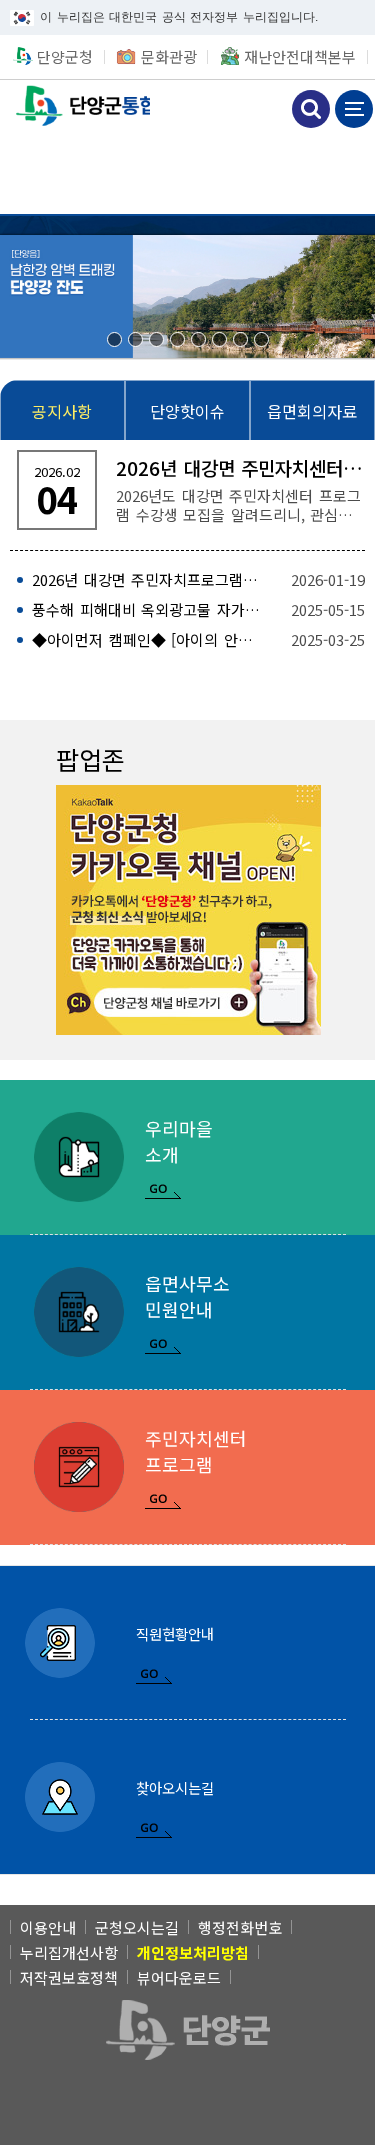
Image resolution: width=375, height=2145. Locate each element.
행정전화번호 (240, 1927)
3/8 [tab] (156, 339)
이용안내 (48, 1927)
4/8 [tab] (177, 339)
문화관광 (169, 56)
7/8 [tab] (240, 339)
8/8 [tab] (261, 339)
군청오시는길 (137, 1927)
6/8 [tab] (219, 339)
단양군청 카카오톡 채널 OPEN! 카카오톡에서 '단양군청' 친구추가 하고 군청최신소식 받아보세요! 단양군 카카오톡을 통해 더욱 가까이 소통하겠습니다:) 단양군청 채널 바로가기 (188, 910)
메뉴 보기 (354, 109)
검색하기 (311, 109)
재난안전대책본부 (300, 56)
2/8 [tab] (135, 339)
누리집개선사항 (69, 1952)
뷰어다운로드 (179, 1977)
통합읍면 (75, 106)
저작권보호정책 (69, 1977)
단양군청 (65, 56)
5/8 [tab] (198, 339)
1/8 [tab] (114, 339)
